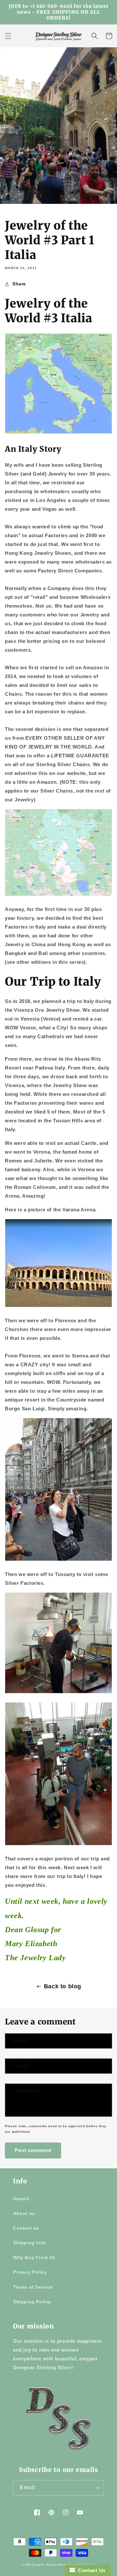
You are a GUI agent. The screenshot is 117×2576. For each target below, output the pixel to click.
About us (24, 2213)
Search (21, 2199)
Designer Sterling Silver (49, 2565)
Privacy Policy (30, 2272)
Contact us (26, 2228)
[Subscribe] (97, 2488)
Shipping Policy (32, 2302)
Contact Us (90, 2570)
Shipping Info (29, 2243)
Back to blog (63, 1986)
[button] (8, 36)
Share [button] (19, 284)
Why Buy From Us (34, 2257)
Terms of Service (33, 2287)
